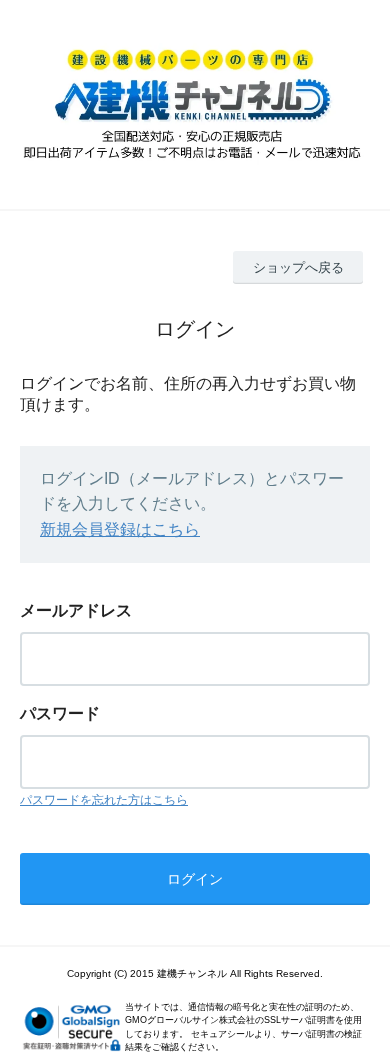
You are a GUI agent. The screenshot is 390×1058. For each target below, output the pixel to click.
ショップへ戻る (298, 267)
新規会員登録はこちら (120, 529)
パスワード (60, 713)
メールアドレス (76, 610)
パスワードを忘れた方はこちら (104, 800)
